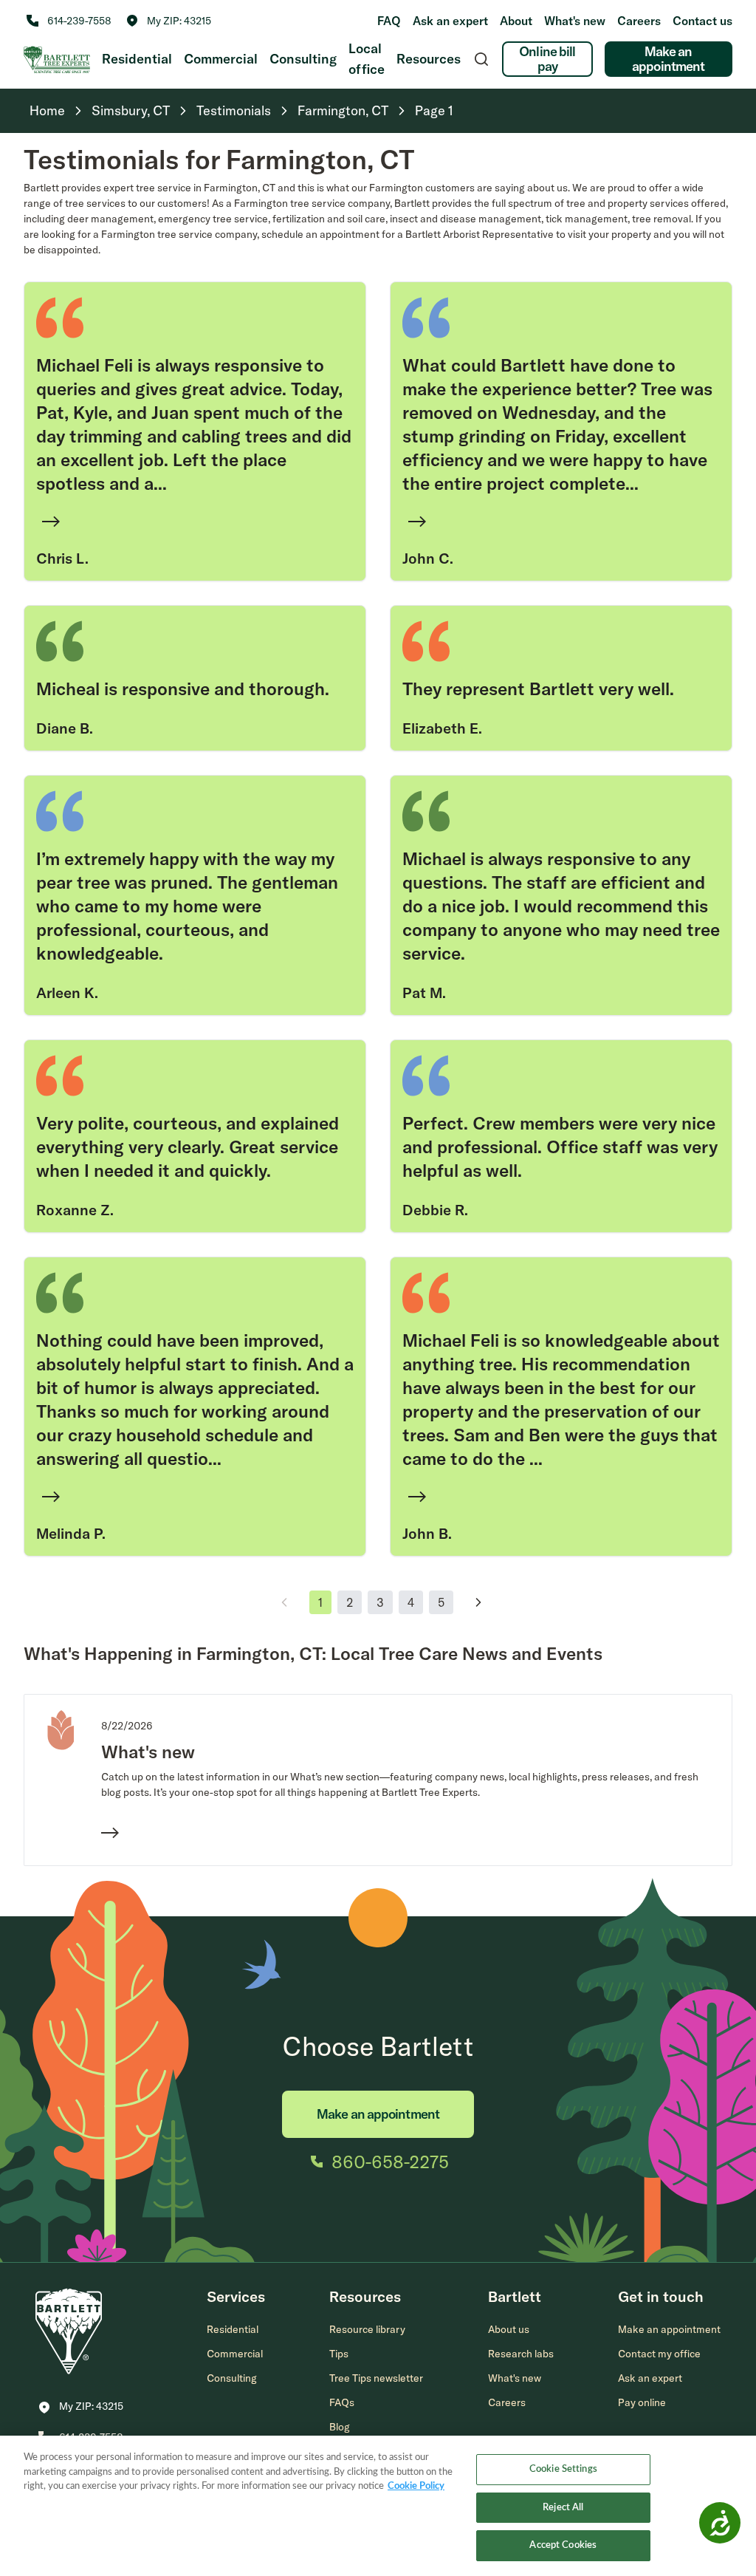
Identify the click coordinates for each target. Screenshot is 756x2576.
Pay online (642, 2402)
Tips (339, 2354)
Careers (639, 21)
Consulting (303, 59)
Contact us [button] (702, 21)
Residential (137, 59)
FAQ (389, 21)
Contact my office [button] (659, 2354)
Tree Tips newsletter (376, 2378)
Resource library (367, 2329)
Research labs (521, 2354)
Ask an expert (450, 21)
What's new (575, 21)
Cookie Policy (416, 2486)
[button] (169, 21)
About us (509, 2329)
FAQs (342, 2402)
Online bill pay (547, 59)
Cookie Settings (563, 2469)
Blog (340, 2427)
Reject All (563, 2508)
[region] (378, 2506)
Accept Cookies (563, 2545)
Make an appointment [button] (669, 2329)
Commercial (221, 59)
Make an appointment (668, 59)
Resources (429, 59)
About (516, 21)
